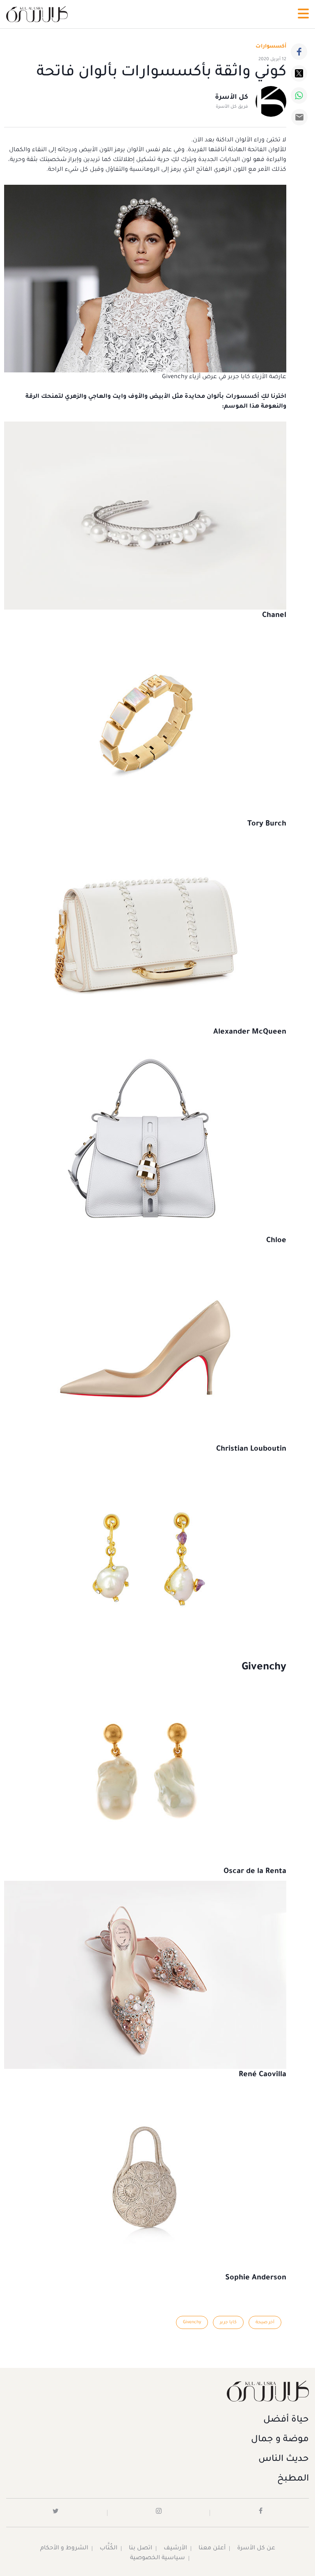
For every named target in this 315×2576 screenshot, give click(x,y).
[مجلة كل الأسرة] (157, 2391)
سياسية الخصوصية (157, 2558)
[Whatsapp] (299, 95)
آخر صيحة (265, 2322)
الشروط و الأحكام (64, 2549)
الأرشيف (175, 2549)
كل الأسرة (232, 98)
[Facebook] (299, 52)
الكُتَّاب (108, 2549)
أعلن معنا (212, 2549)
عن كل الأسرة (256, 2549)
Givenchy (192, 2322)
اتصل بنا (140, 2549)
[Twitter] (299, 73)
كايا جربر (228, 2322)
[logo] (37, 14)
